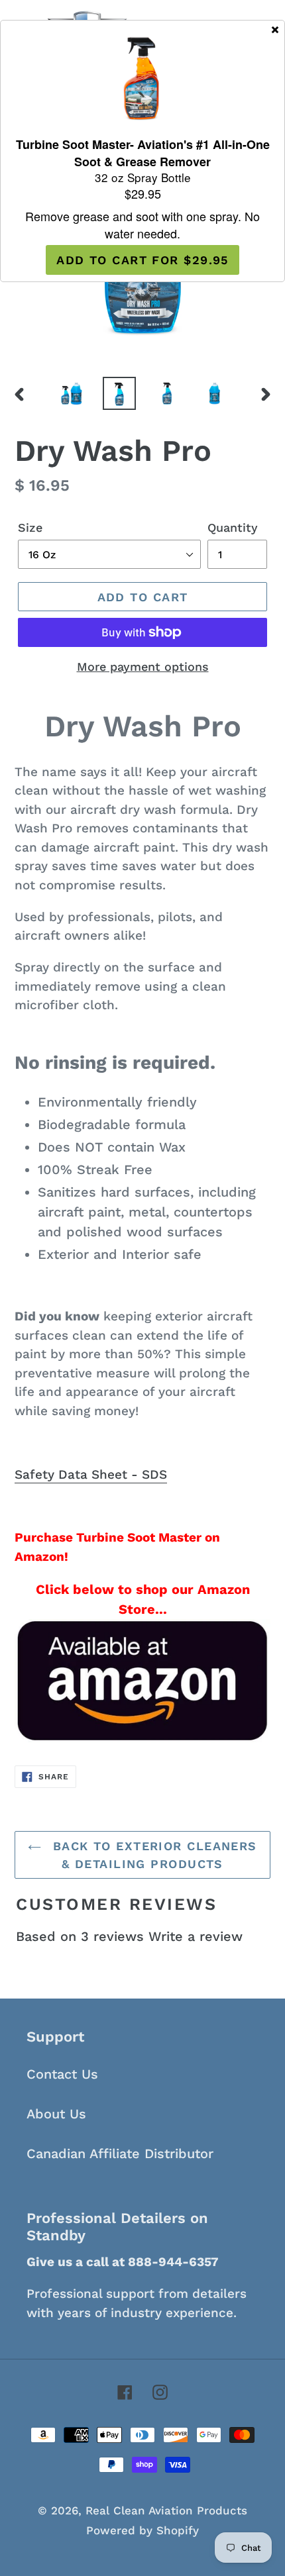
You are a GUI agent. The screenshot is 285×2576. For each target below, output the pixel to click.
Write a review (196, 1936)
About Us (56, 2114)
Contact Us (62, 2074)
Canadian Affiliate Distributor (120, 2154)
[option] (72, 393)
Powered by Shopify (142, 2530)
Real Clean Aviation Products (166, 2510)
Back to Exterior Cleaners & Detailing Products (152, 1855)
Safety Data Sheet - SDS (91, 1474)
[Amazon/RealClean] (142, 1681)
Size (30, 527)
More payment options (143, 667)
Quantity (233, 527)
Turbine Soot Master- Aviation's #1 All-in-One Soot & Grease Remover (143, 153)
